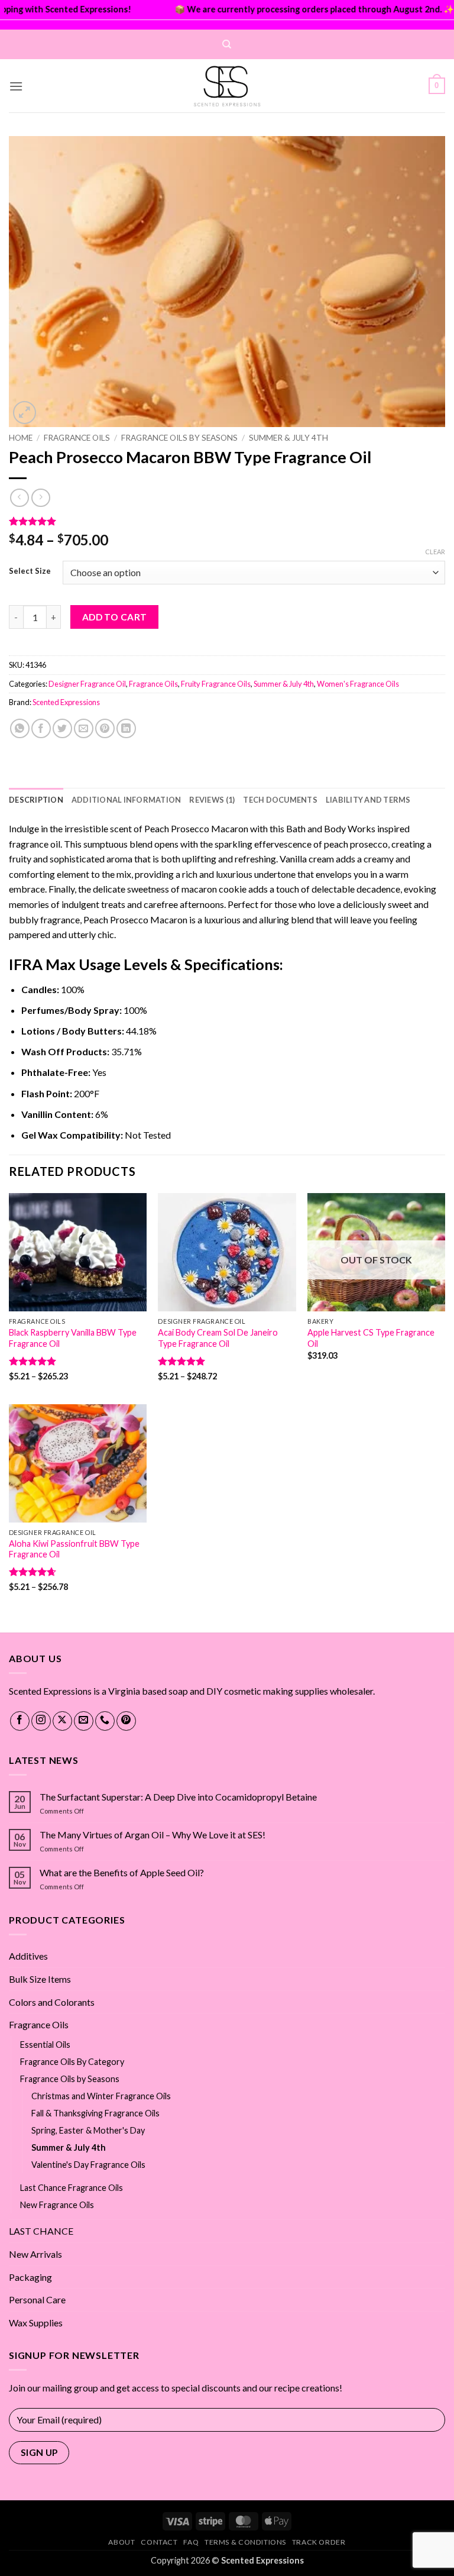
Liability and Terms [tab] (368, 800)
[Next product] (19, 498)
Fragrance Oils (77, 438)
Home (21, 438)
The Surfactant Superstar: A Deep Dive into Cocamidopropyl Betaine (178, 1797)
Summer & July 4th (288, 438)
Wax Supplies (36, 2323)
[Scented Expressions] (227, 86)
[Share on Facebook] (41, 728)
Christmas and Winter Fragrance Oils (101, 2096)
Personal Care (37, 2299)
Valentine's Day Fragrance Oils (88, 2165)
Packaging (30, 2277)
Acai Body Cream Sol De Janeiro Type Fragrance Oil (218, 1338)
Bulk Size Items (40, 1979)
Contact (159, 2542)
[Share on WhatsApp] (20, 728)
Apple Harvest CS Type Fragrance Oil (371, 1338)
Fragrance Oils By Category (72, 2062)
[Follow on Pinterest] (126, 1721)
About (121, 2542)
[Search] (227, 44)
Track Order (319, 2542)
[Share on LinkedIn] (126, 728)
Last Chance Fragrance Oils (72, 2188)
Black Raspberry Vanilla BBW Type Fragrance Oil (73, 1338)
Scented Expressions (66, 702)
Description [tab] (36, 800)
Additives (28, 1956)
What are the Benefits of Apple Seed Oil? (122, 1872)
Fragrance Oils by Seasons (179, 438)
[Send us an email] (84, 1721)
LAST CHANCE (41, 2231)
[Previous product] (40, 498)
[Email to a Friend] (84, 728)
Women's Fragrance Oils (358, 684)
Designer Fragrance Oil (87, 684)
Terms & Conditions (245, 2542)
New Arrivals (35, 2254)
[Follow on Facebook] (20, 1721)
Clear (435, 552)
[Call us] (105, 1721)
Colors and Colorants (52, 2002)
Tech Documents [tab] (280, 800)
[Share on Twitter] (62, 728)
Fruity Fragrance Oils (216, 684)
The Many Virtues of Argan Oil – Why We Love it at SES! (153, 1835)
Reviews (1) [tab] (212, 800)
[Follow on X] (62, 1721)
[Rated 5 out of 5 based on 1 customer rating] (227, 521)
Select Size (30, 571)
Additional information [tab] (127, 800)
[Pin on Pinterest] (105, 728)
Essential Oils (45, 2045)
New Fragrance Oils (57, 2205)
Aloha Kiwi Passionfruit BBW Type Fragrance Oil (74, 1549)
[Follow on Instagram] (41, 1721)
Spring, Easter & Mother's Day (88, 2130)
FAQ (191, 2542)
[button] (16, 86)
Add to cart (115, 617)
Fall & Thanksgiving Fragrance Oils (95, 2113)
